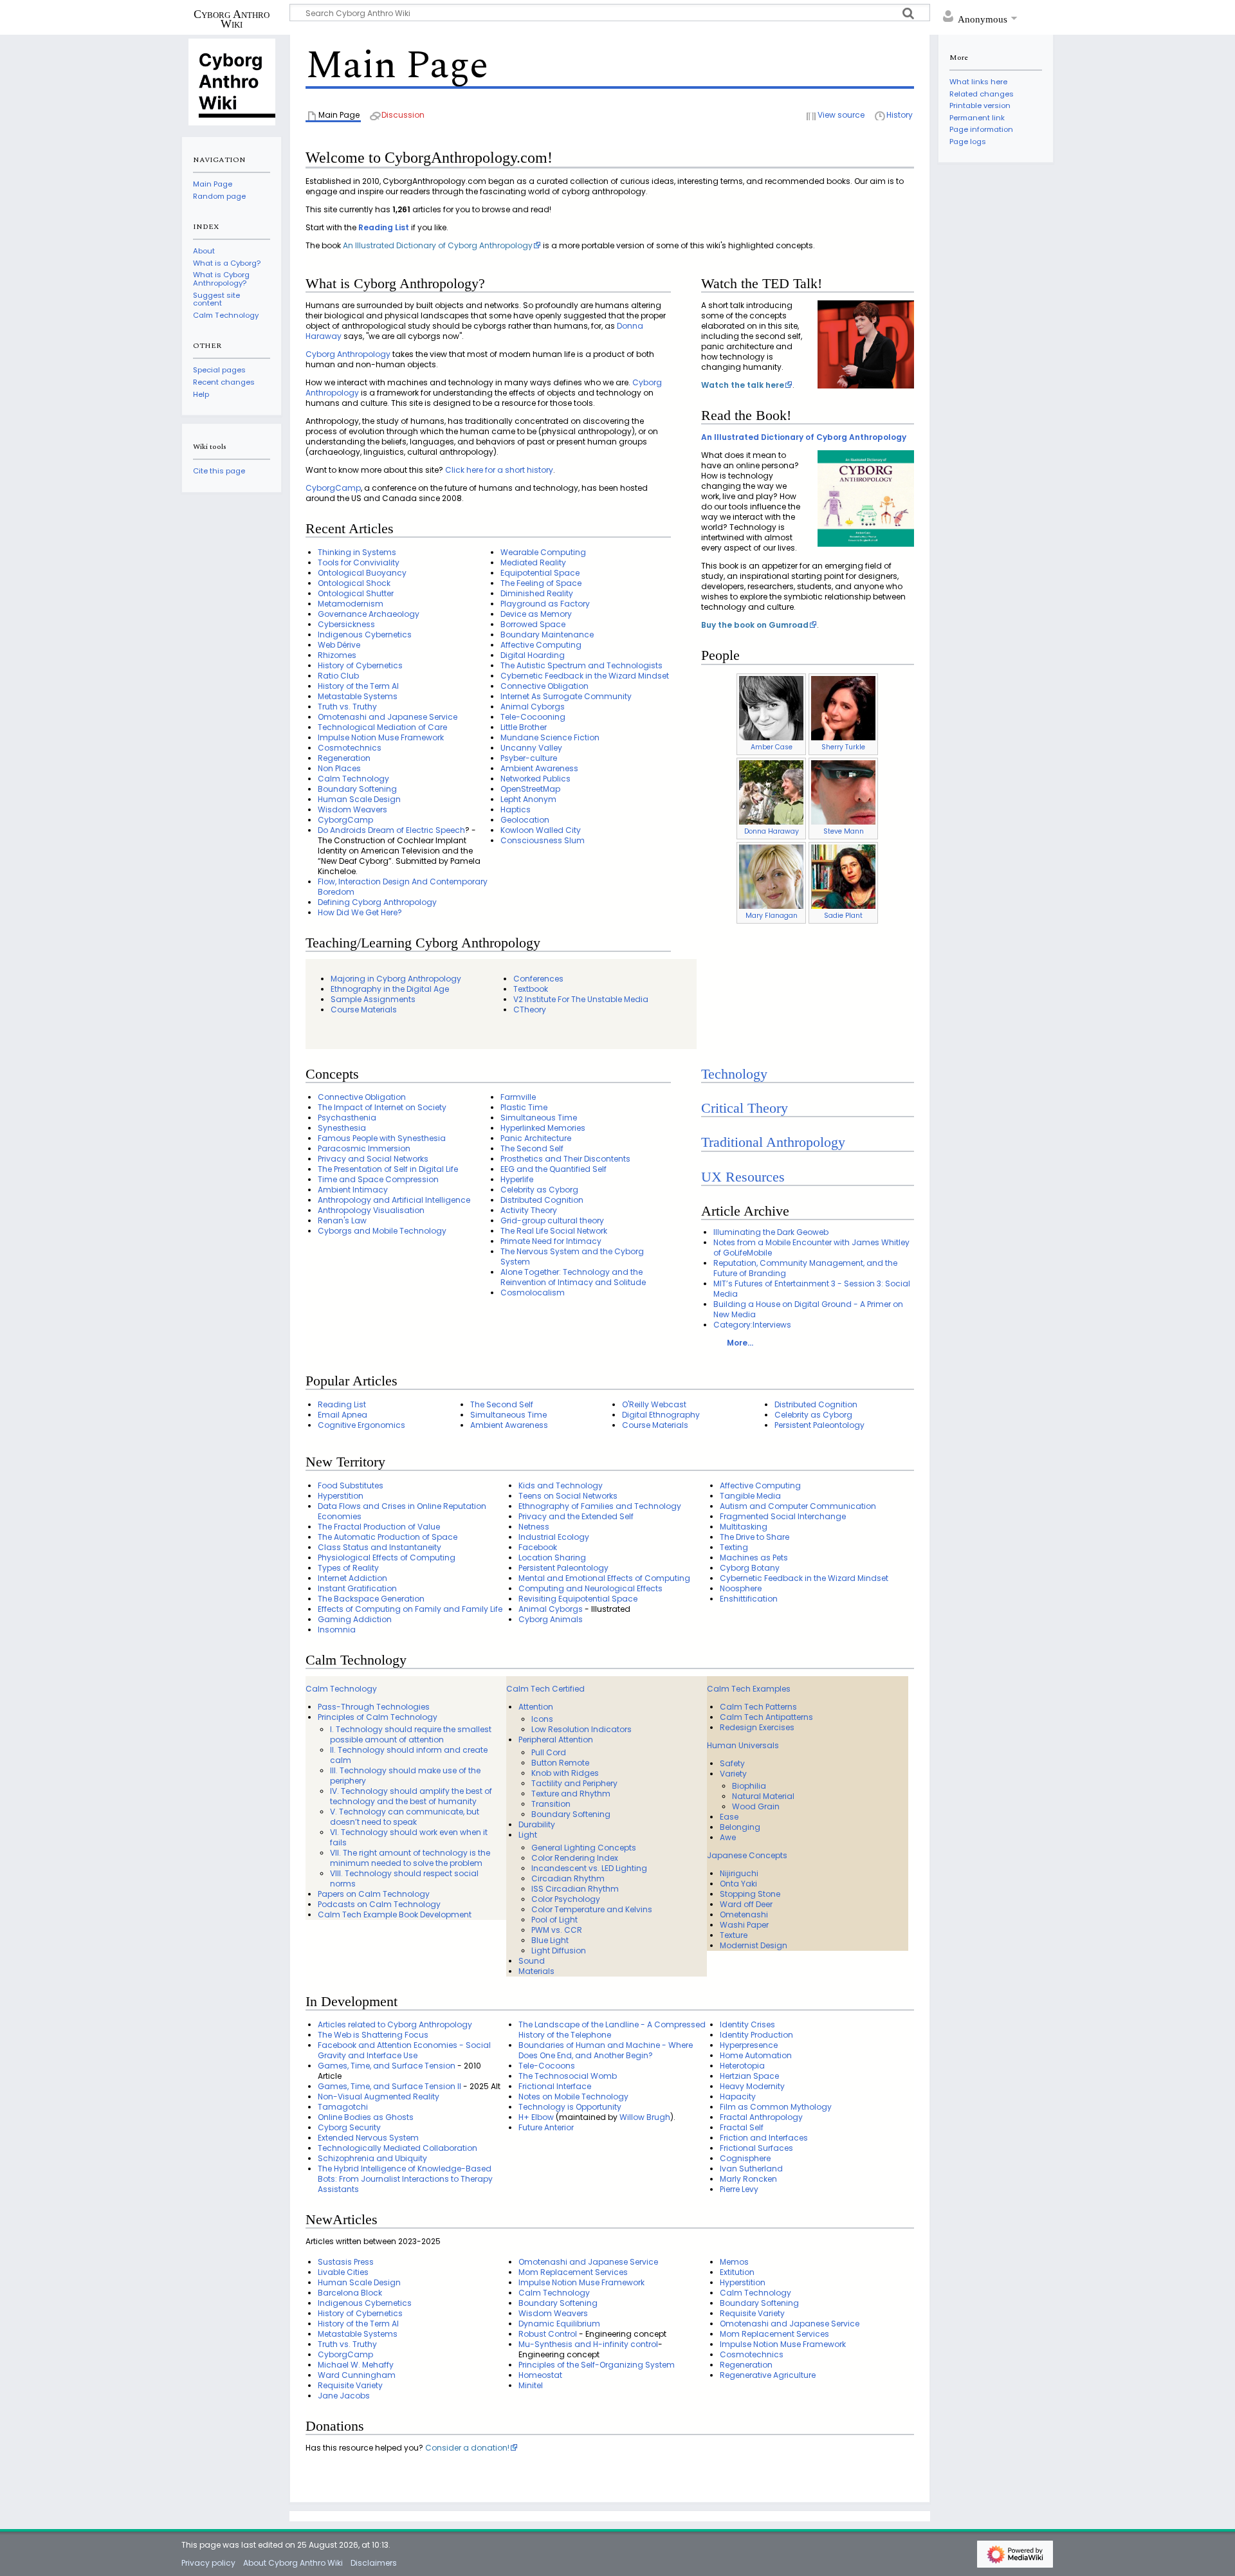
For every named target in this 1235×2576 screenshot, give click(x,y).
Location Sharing (552, 1557)
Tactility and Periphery (574, 1783)
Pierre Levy (739, 2189)
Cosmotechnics (350, 748)
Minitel (531, 2385)
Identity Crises (747, 2024)
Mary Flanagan (772, 916)
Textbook (531, 989)
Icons (542, 1719)
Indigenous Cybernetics (365, 635)
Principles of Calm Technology (378, 1717)
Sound (532, 1961)
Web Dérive (339, 645)
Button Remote (560, 1763)
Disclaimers (374, 2563)
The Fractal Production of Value (379, 1527)
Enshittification (749, 1599)
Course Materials (364, 1009)
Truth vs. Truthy (347, 707)
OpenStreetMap (530, 789)
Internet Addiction (352, 1578)
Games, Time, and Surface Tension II (389, 2086)
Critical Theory (745, 1108)
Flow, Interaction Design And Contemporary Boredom (403, 887)
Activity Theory (529, 1210)
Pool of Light (554, 1920)
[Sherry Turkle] (843, 708)
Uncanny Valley (531, 748)
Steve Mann (844, 831)
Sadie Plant (843, 916)
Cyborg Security (349, 2127)
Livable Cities (343, 2272)
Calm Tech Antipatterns (766, 1717)
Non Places (339, 768)
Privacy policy (208, 2563)
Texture (734, 1935)
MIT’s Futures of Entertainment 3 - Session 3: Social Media (812, 1289)
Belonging (740, 1827)
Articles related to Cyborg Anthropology (395, 2024)
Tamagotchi (343, 2107)
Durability (537, 1824)
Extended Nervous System (368, 2138)
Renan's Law (342, 1220)
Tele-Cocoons (547, 2066)
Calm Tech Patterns (758, 1707)
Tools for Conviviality (359, 562)
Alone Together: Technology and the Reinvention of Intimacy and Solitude (573, 1277)
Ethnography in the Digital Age (390, 989)
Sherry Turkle (843, 747)
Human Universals (743, 1745)
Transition (551, 1804)
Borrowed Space (533, 624)
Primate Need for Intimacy (551, 1241)
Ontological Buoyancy (362, 573)
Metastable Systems (358, 696)
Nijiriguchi (739, 1873)
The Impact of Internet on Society (382, 1107)
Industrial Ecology (554, 1537)
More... (740, 1343)
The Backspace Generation (371, 1599)
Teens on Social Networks (568, 1496)
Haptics (516, 809)
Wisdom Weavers (352, 809)
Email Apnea (343, 1415)
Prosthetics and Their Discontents (565, 1159)
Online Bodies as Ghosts (366, 2117)
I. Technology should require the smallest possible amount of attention (411, 1734)
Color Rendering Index (575, 1858)
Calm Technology (353, 779)
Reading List (384, 227)
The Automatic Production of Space (388, 1537)
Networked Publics (535, 779)
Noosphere (741, 1588)
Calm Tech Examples (749, 1689)
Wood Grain (756, 1806)
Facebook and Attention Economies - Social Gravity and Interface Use (404, 2050)
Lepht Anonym (528, 799)
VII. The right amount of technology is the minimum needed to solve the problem (410, 1858)
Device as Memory (536, 614)
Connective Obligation (544, 686)
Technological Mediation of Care (382, 727)
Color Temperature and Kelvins (592, 1909)
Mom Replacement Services (573, 2272)
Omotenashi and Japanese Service (388, 717)
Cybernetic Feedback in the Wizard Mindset (585, 676)
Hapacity (738, 2096)
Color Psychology (566, 1899)
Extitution (737, 2272)
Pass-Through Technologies (374, 1707)
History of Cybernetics (360, 665)
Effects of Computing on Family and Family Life (410, 1609)
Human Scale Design (359, 799)
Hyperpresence (749, 2045)
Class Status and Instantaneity (380, 1547)
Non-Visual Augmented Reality (379, 2096)
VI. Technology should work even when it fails (409, 1837)
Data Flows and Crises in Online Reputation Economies (402, 1511)
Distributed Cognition (542, 1200)
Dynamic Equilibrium (559, 2324)
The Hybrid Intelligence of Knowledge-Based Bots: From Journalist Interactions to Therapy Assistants (405, 2179)
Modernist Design (754, 1945)
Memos (734, 2262)
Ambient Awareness (539, 768)
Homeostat (540, 2375)
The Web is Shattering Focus (373, 2035)
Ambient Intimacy (353, 1190)
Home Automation (756, 2055)
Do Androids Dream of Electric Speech (391, 830)
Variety (733, 1774)
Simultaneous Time (539, 1118)
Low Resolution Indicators (581, 1729)
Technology (734, 1074)
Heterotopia (742, 2066)
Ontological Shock (354, 583)
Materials (536, 1971)
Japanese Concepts (747, 1855)
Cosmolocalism (533, 1293)
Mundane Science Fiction (550, 737)
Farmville (518, 1097)
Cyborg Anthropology (348, 354)
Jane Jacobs (344, 2396)
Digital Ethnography (661, 1415)
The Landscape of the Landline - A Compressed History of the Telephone (612, 2030)
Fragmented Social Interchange (783, 1516)
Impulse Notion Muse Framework (381, 737)
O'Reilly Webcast (654, 1404)
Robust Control (548, 2334)
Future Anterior (546, 2127)
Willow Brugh (645, 2117)
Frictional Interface (555, 2086)
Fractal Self (742, 2127)
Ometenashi (744, 1914)
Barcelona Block (350, 2293)
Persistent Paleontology (819, 1425)
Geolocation (525, 820)
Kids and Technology (561, 1485)
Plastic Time (524, 1107)
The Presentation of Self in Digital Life (388, 1169)
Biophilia (749, 1786)
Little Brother (524, 727)
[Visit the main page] (232, 81)
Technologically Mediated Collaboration (398, 2148)
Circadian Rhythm (568, 1878)
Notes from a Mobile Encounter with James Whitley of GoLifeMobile (811, 1247)
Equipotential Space (540, 573)
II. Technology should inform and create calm (409, 1755)
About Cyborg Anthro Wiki (293, 2563)
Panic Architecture (536, 1138)
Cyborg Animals (551, 1619)
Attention (536, 1707)
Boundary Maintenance (547, 635)
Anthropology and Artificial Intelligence (394, 1200)
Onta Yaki (738, 1884)
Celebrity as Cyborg (539, 1190)
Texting (734, 1547)
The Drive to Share (755, 1537)
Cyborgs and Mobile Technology (382, 1231)
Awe (728, 1837)
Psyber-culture (529, 758)
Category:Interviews (752, 1325)
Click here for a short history (499, 470)
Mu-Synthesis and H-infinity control (588, 2344)
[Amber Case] (771, 708)
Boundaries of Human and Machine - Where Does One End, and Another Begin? (606, 2050)
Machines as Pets (754, 1557)
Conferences (538, 979)
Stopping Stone (750, 1894)
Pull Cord (549, 1752)
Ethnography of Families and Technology (600, 1506)
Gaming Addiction (355, 1619)
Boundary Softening (357, 789)
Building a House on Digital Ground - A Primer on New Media (808, 1309)
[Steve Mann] (843, 792)
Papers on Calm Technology (374, 1894)
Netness (534, 1527)
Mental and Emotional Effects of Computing (604, 1578)
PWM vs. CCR (557, 1930)
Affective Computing (541, 645)
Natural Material (763, 1796)
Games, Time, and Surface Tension (387, 2066)
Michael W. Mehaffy (356, 2365)
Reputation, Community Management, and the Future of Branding (805, 1268)
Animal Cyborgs (533, 707)
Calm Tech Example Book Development (395, 1914)
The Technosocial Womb (568, 2076)
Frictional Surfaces (756, 2148)
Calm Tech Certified (545, 1689)
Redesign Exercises (757, 1727)
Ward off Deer (746, 1904)
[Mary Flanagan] (771, 876)
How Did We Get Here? (360, 912)
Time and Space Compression (378, 1179)
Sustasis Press (346, 2262)
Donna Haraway (772, 831)
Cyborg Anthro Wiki (232, 19)
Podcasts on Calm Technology (379, 1904)
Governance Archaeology (369, 614)
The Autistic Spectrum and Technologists (581, 665)
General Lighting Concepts (584, 1848)
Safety (732, 1763)
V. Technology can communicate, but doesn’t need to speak (405, 1817)
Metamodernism (351, 604)
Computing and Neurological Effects (590, 1588)
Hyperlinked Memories (543, 1128)
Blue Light (550, 1940)
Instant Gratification (357, 1588)
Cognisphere (745, 2158)
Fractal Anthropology (761, 2117)
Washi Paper (744, 1925)
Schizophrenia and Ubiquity (372, 2158)
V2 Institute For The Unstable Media (581, 999)
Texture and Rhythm (571, 1794)
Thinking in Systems (357, 552)
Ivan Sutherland (751, 2169)
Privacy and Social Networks (373, 1159)
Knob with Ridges (565, 1773)
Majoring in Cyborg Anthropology (396, 979)
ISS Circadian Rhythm (575, 1889)
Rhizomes (337, 655)
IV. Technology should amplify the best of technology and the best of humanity (411, 1796)
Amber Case (772, 747)
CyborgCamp (333, 488)
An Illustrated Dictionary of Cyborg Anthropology (438, 245)
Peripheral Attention (556, 1740)
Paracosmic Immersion (364, 1148)
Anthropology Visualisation (371, 1210)
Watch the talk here (743, 385)
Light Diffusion (559, 1950)
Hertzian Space (749, 2076)
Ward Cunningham (357, 2375)
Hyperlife (517, 1179)
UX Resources (743, 1177)
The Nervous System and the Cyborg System (572, 1256)
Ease (729, 1817)
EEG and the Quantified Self (553, 1169)
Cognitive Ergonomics (361, 1425)
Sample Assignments (373, 999)
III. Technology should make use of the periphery (405, 1776)
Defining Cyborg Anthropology (377, 902)
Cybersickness (346, 624)
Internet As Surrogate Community (566, 696)
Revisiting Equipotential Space (578, 1599)
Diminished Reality (537, 593)
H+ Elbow (536, 2117)
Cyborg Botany (750, 1568)
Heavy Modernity (752, 2086)
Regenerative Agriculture (768, 2375)
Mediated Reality (533, 562)
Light (528, 1835)
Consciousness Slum (543, 840)
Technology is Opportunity (570, 2107)
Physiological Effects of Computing (387, 1557)
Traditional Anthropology (773, 1142)
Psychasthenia (347, 1118)
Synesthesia (342, 1128)
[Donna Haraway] (771, 792)
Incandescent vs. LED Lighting (589, 1868)
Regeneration (344, 758)
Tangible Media (750, 1496)
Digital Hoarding (533, 655)
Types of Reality (348, 1568)
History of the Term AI (358, 686)
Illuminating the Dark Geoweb (771, 1232)
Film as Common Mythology (776, 2107)
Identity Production (756, 2035)
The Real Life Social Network (554, 1231)
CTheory (530, 1009)
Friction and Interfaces (764, 2138)
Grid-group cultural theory (552, 1220)
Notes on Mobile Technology (573, 2096)
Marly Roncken (748, 2179)
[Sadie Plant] (843, 876)
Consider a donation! (467, 2448)
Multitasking (744, 1527)
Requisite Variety (350, 2385)
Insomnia (337, 1630)
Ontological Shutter (356, 593)
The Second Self (532, 1148)
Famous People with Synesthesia (382, 1138)
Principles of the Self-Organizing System (597, 2365)
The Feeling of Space (541, 583)
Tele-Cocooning (533, 717)
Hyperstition (341, 1496)
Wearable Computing (543, 552)
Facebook (538, 1547)
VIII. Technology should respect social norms (404, 1878)
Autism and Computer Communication (798, 1506)
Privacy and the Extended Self (576, 1516)
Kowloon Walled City (541, 830)
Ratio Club (338, 676)
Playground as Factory (545, 604)
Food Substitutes (351, 1485)
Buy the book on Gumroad (755, 625)
